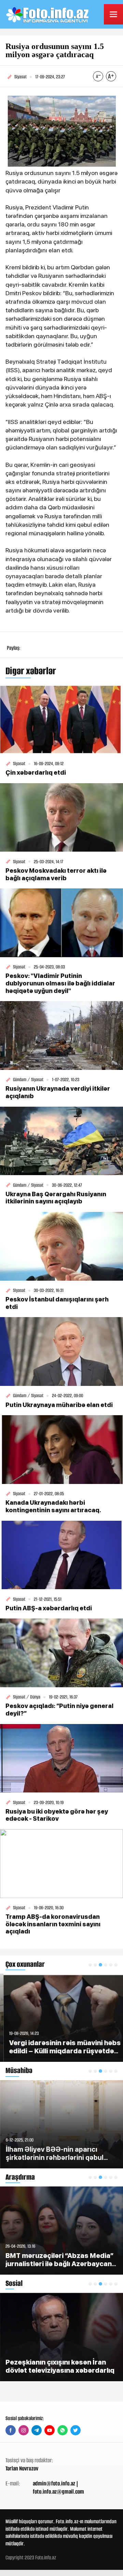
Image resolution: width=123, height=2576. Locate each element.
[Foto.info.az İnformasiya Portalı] (48, 14)
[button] (90, 1965)
